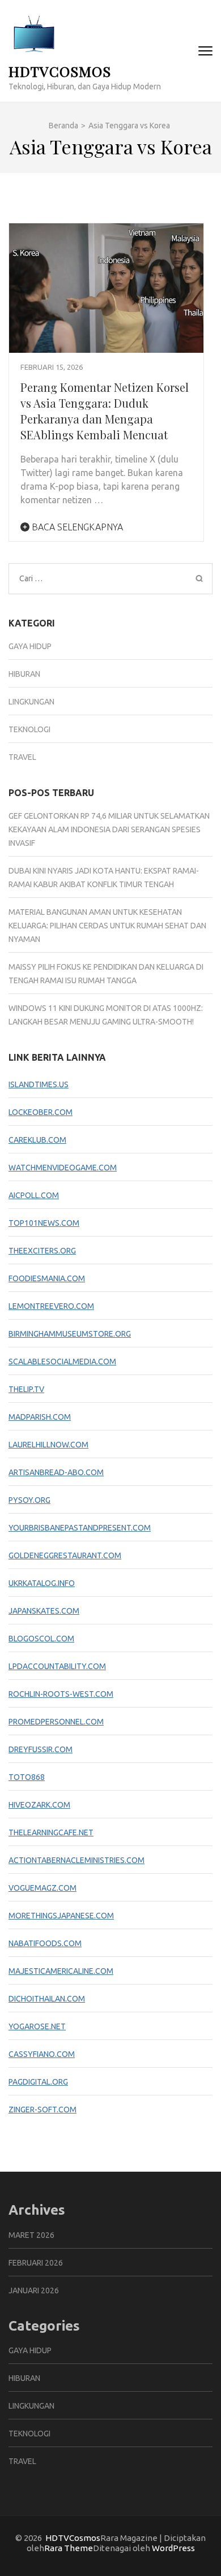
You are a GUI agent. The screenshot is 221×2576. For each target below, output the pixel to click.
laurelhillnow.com (48, 1445)
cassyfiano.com (42, 2054)
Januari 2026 (34, 2290)
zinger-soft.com (42, 2110)
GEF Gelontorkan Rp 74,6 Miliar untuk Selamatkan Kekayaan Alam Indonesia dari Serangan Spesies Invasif (109, 829)
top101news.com (44, 1223)
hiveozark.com (39, 1805)
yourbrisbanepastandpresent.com (80, 1528)
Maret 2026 (31, 2235)
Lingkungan (31, 702)
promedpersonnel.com (56, 1722)
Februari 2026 (36, 2263)
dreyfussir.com (41, 1749)
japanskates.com (44, 1611)
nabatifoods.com (45, 1943)
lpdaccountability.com (57, 1666)
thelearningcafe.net (51, 1832)
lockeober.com (41, 1112)
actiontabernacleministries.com (76, 1860)
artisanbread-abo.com (56, 1472)
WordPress (173, 2548)
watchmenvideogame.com (63, 1168)
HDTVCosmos (60, 71)
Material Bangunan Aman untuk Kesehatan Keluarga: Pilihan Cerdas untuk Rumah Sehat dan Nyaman (107, 926)
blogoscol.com (41, 1639)
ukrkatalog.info (42, 1583)
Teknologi (29, 729)
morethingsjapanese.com (61, 1916)
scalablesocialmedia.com (62, 1362)
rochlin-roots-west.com (61, 1694)
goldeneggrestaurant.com (65, 1555)
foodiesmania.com (47, 1278)
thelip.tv (26, 1389)
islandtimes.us (39, 1084)
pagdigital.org (38, 2082)
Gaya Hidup (30, 646)
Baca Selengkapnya (76, 527)
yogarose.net (37, 2026)
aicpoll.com (34, 1195)
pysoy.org (29, 1500)
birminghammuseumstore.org (70, 1334)
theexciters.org (42, 1251)
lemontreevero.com (51, 1306)
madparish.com (40, 1417)
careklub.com (37, 1140)
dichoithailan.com (47, 1999)
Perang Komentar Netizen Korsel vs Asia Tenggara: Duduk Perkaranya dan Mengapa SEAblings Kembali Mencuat (105, 411)
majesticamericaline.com (61, 1971)
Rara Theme (69, 2548)
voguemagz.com (42, 1888)
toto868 (27, 1777)
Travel (22, 757)
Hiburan (24, 674)
